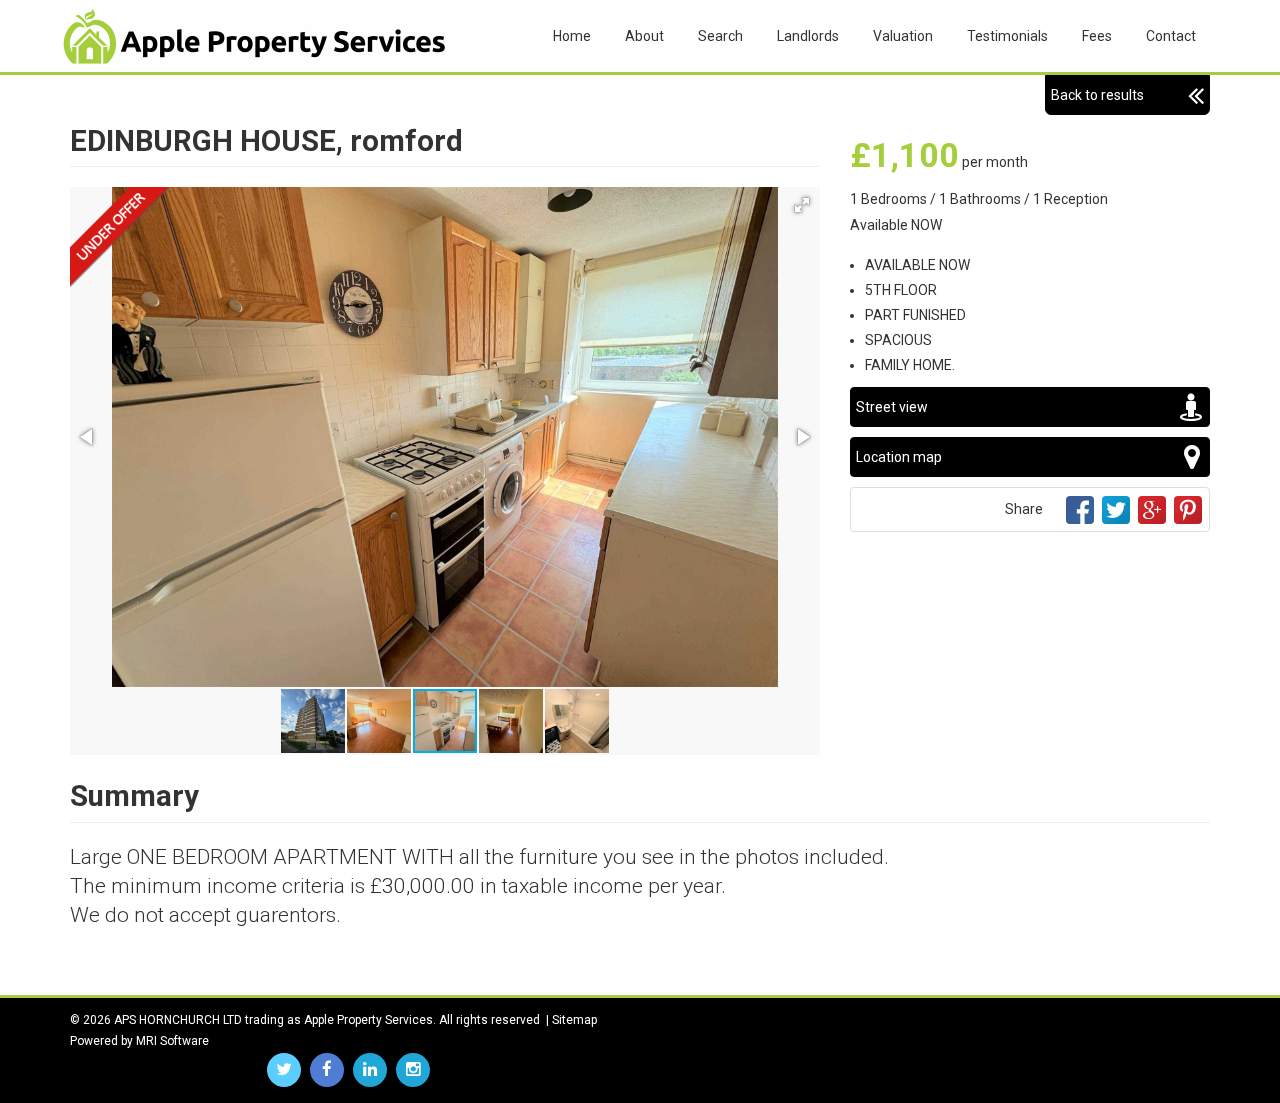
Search (720, 36)
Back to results (1097, 95)
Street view (892, 407)
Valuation (903, 36)
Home (572, 36)
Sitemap (574, 1020)
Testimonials (1007, 36)
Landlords (808, 36)
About (644, 36)
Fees (1097, 36)
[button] (802, 205)
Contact (1171, 36)
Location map (899, 457)
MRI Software (172, 1041)
